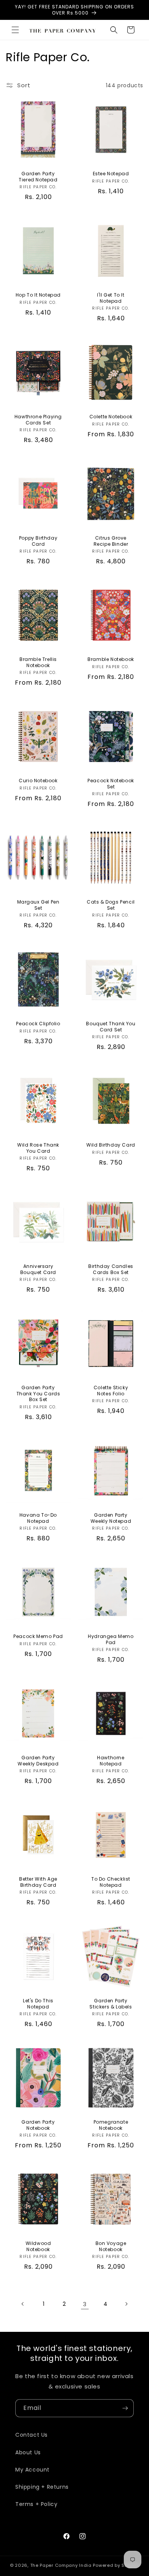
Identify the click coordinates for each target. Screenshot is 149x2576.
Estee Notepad (111, 174)
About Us (28, 2452)
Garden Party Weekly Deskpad (38, 1761)
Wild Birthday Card (111, 1145)
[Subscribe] (125, 2408)
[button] (15, 30)
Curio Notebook (38, 781)
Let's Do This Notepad (38, 2004)
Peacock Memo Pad (38, 1636)
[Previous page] (23, 2304)
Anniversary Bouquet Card (38, 1269)
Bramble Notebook (111, 659)
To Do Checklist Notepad (111, 1882)
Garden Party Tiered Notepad (38, 177)
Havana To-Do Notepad (38, 1518)
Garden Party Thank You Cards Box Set (38, 1394)
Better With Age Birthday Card (38, 1882)
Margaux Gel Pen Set (38, 905)
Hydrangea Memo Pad (111, 1639)
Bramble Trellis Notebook (38, 662)
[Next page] (126, 2304)
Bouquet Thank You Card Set (111, 1027)
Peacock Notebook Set (111, 784)
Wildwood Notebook (38, 2246)
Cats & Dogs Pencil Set (111, 905)
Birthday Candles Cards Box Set (111, 1269)
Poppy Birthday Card (38, 541)
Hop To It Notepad (38, 295)
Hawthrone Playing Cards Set (38, 420)
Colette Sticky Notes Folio (111, 1391)
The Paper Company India (61, 2565)
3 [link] (85, 2304)
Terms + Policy (36, 2504)
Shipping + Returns (42, 2487)
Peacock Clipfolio (38, 1024)
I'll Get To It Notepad (111, 298)
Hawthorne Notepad (111, 1761)
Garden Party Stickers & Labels (111, 2004)
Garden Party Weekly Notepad (111, 1518)
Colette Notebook (111, 417)
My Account (32, 2470)
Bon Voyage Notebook (111, 2246)
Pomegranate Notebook (111, 2125)
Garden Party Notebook (38, 2125)
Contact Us (32, 2435)
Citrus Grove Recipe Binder (111, 541)
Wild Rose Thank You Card (38, 1148)
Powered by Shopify (116, 2565)
